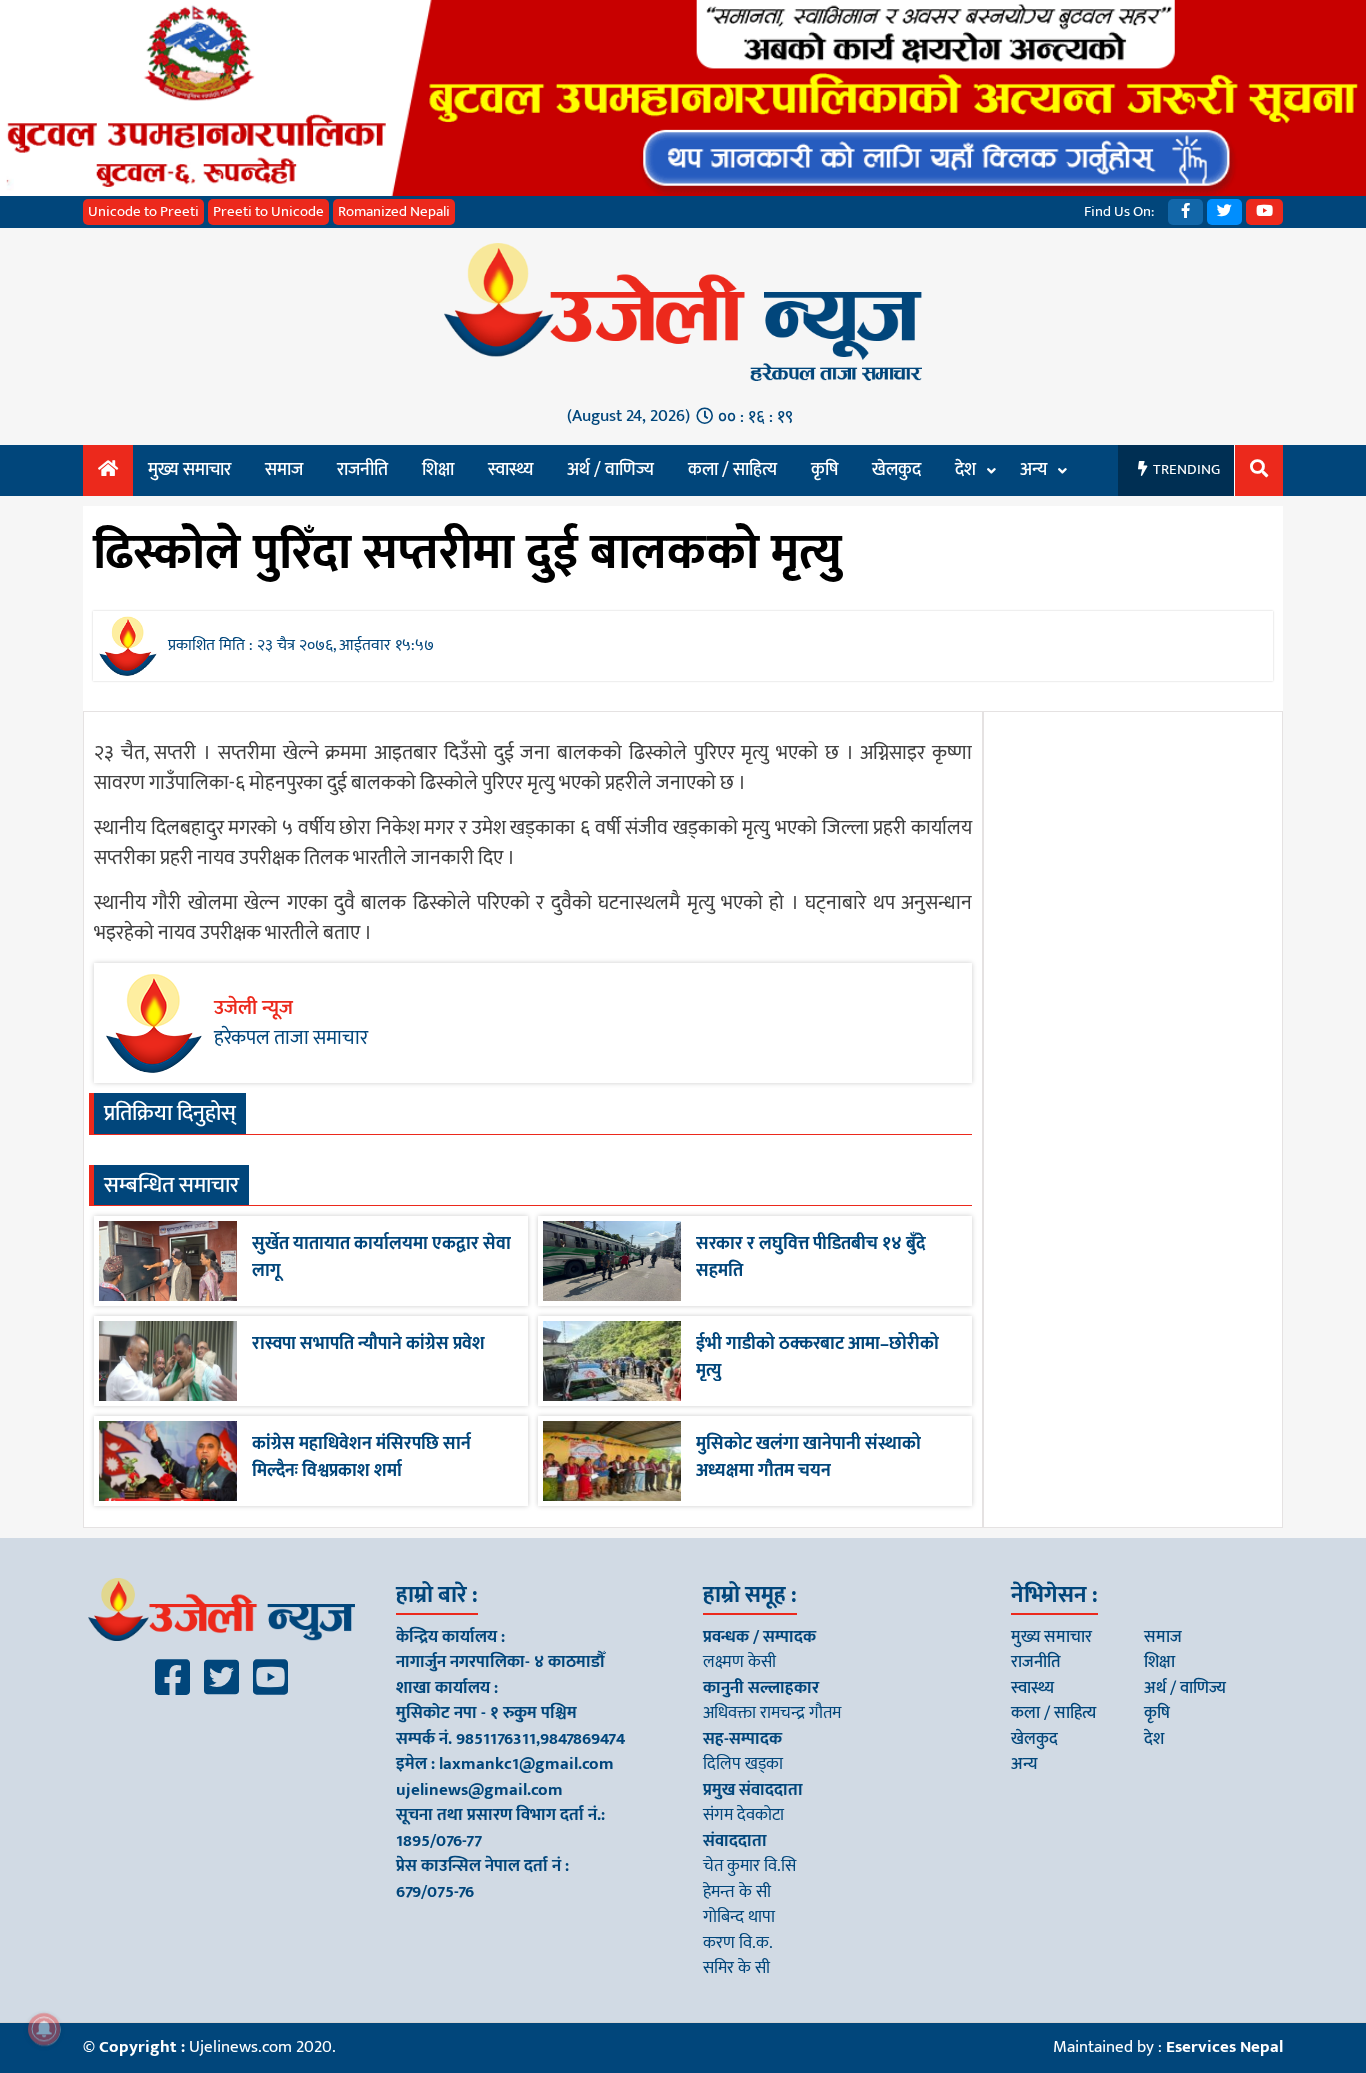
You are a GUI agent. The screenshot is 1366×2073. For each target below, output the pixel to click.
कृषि (824, 470)
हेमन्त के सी (737, 1892)
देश (965, 470)
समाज (284, 470)
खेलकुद (896, 470)
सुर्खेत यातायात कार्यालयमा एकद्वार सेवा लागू (381, 1257)
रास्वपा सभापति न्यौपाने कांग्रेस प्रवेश (368, 1344)
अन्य (1033, 470)
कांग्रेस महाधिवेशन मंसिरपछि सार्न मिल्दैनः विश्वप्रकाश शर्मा (361, 1457)
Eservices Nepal (1224, 2047)
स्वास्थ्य (510, 470)
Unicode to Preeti (143, 211)
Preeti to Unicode (268, 211)
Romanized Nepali (394, 211)
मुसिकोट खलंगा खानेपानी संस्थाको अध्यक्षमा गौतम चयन (808, 1457)
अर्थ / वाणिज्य (610, 470)
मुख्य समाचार (189, 470)
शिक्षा (438, 470)
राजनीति (362, 470)
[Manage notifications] (44, 2029)
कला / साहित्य (732, 470)
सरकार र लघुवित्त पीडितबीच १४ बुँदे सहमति (811, 1257)
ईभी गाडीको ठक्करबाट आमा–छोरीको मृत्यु (817, 1357)
